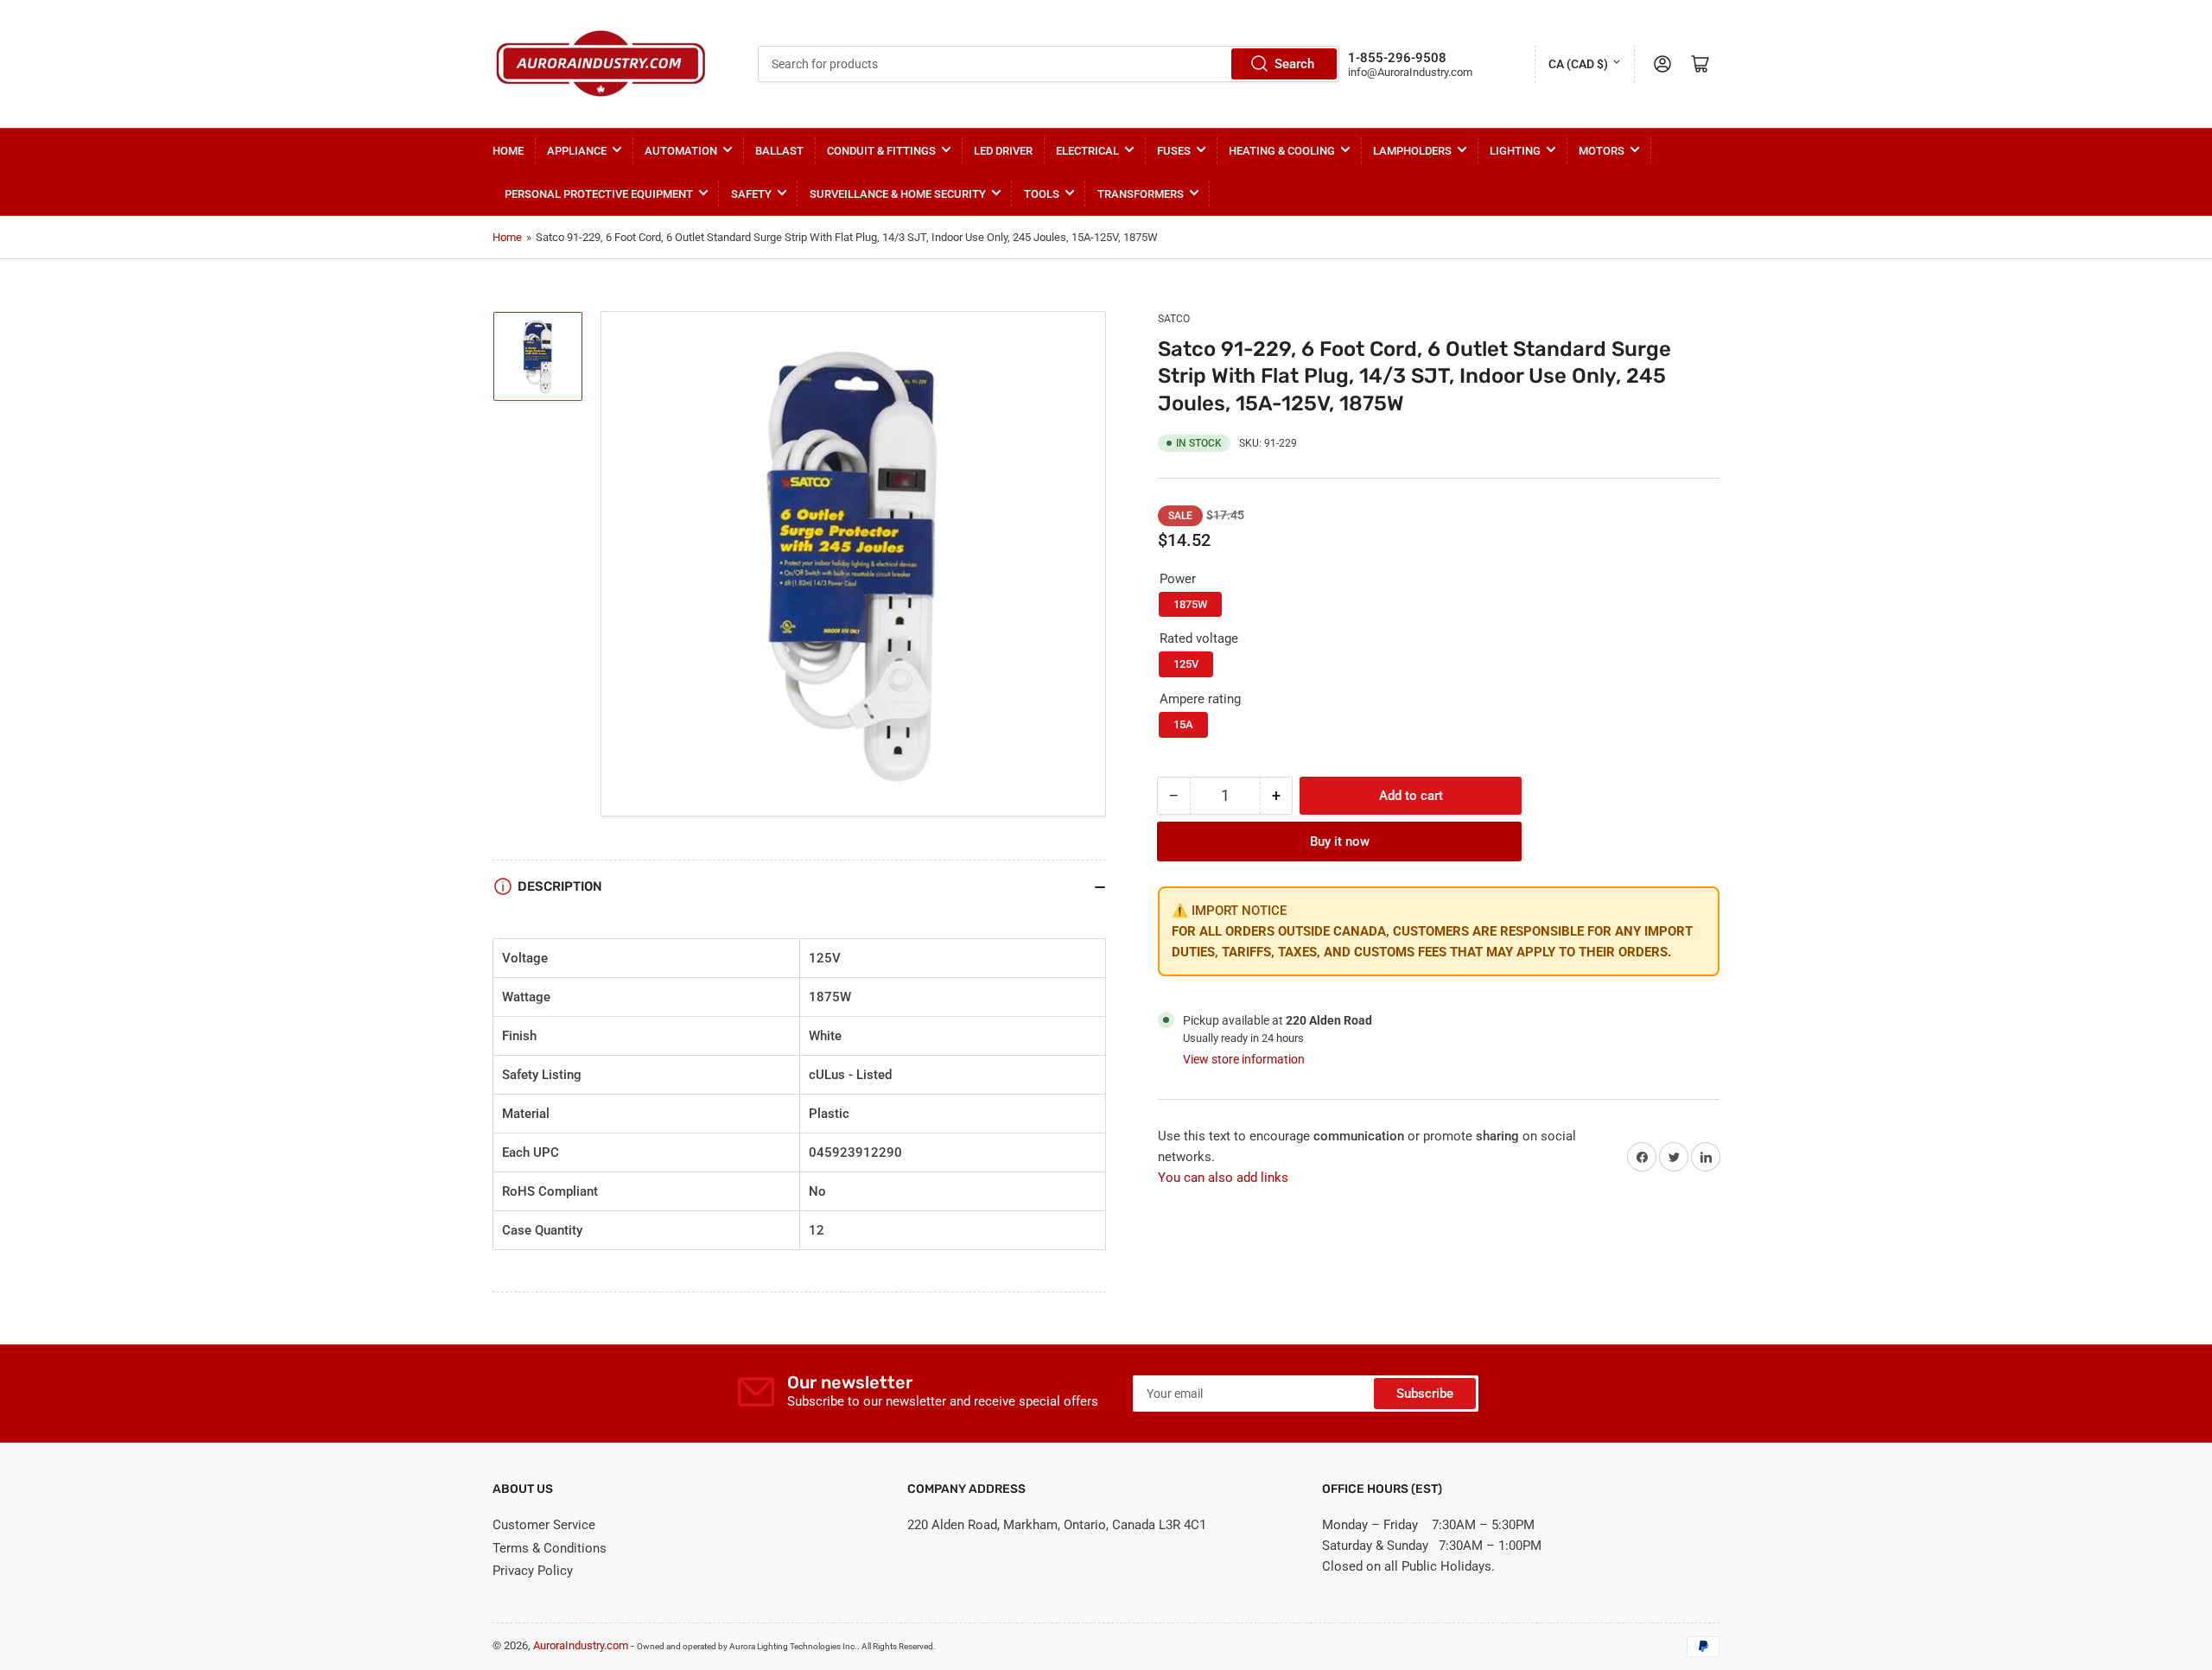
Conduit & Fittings (881, 151)
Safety (751, 194)
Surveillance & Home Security (898, 194)
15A (1183, 724)
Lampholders (1412, 151)
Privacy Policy (533, 1571)
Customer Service (544, 1525)
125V (1186, 664)
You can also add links (1223, 1178)
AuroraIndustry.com (581, 1645)
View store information (1244, 1059)
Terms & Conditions (550, 1548)
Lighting (1515, 151)
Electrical (1087, 151)
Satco (1174, 319)
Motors (1602, 151)
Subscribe (1425, 1394)
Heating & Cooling (1282, 151)
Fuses (1174, 151)
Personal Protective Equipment (599, 194)
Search (1294, 64)
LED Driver (1003, 151)
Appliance (577, 151)
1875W (1190, 604)
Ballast (779, 151)
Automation (681, 151)
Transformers (1141, 194)
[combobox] (1048, 64)
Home (508, 151)
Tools (1042, 194)
